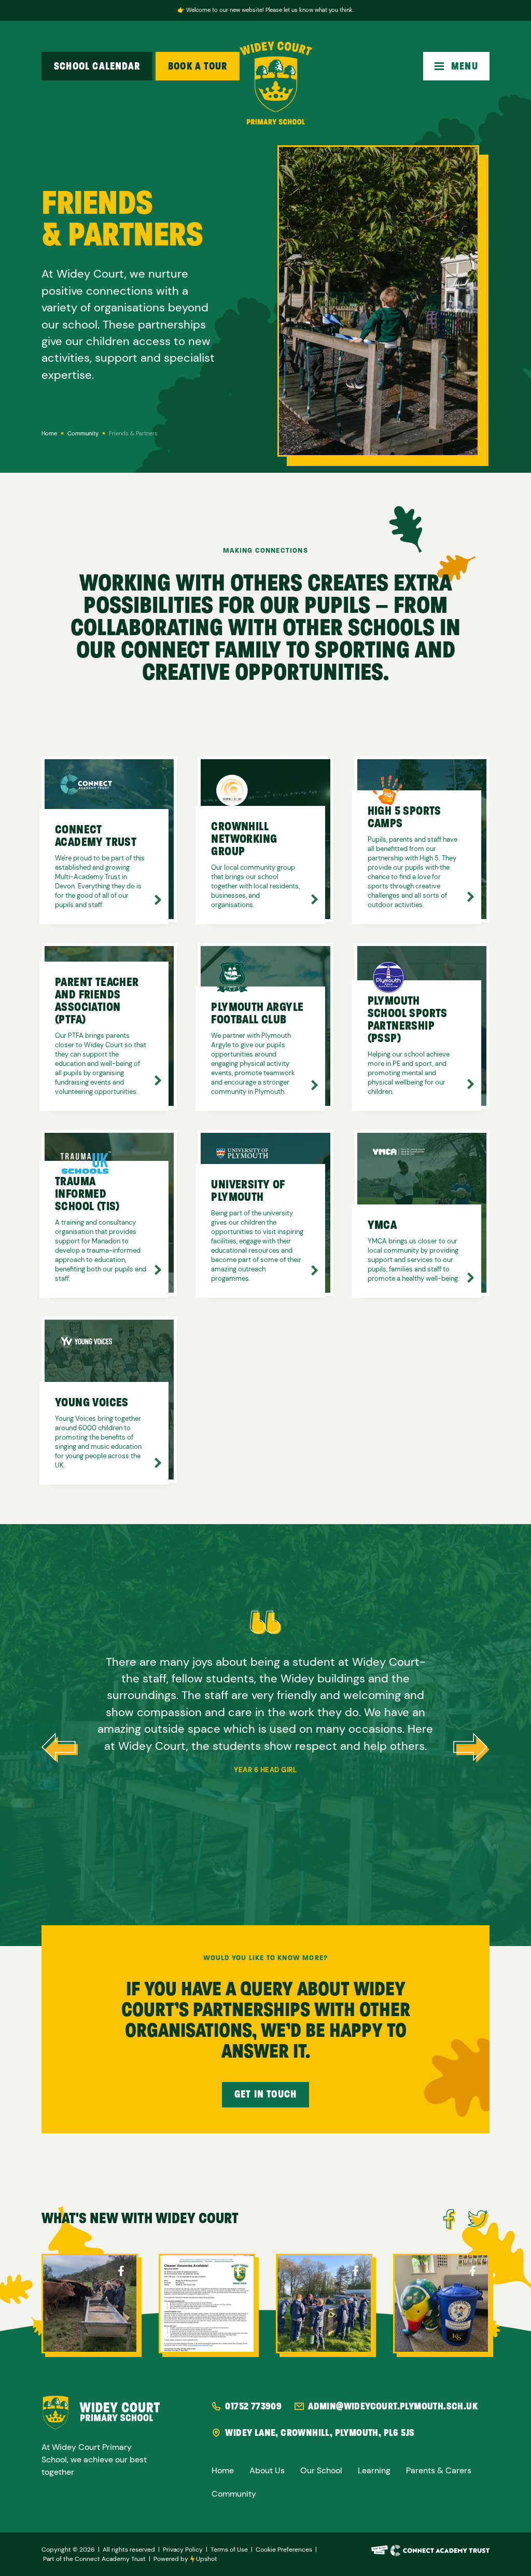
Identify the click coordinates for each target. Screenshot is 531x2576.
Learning (374, 2471)
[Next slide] (471, 1748)
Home (223, 2471)
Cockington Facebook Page (121, 2271)
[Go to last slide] (60, 1748)
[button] (456, 66)
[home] (276, 83)
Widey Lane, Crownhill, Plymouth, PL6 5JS (320, 2433)
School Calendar (97, 66)
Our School (321, 2471)
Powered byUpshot (185, 2559)
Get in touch (265, 2094)
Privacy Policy (183, 2550)
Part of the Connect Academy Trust (94, 2559)
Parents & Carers (439, 2471)
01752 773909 (253, 2406)
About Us (267, 2471)
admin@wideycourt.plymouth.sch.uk (393, 2406)
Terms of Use (229, 2550)
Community (234, 2494)
